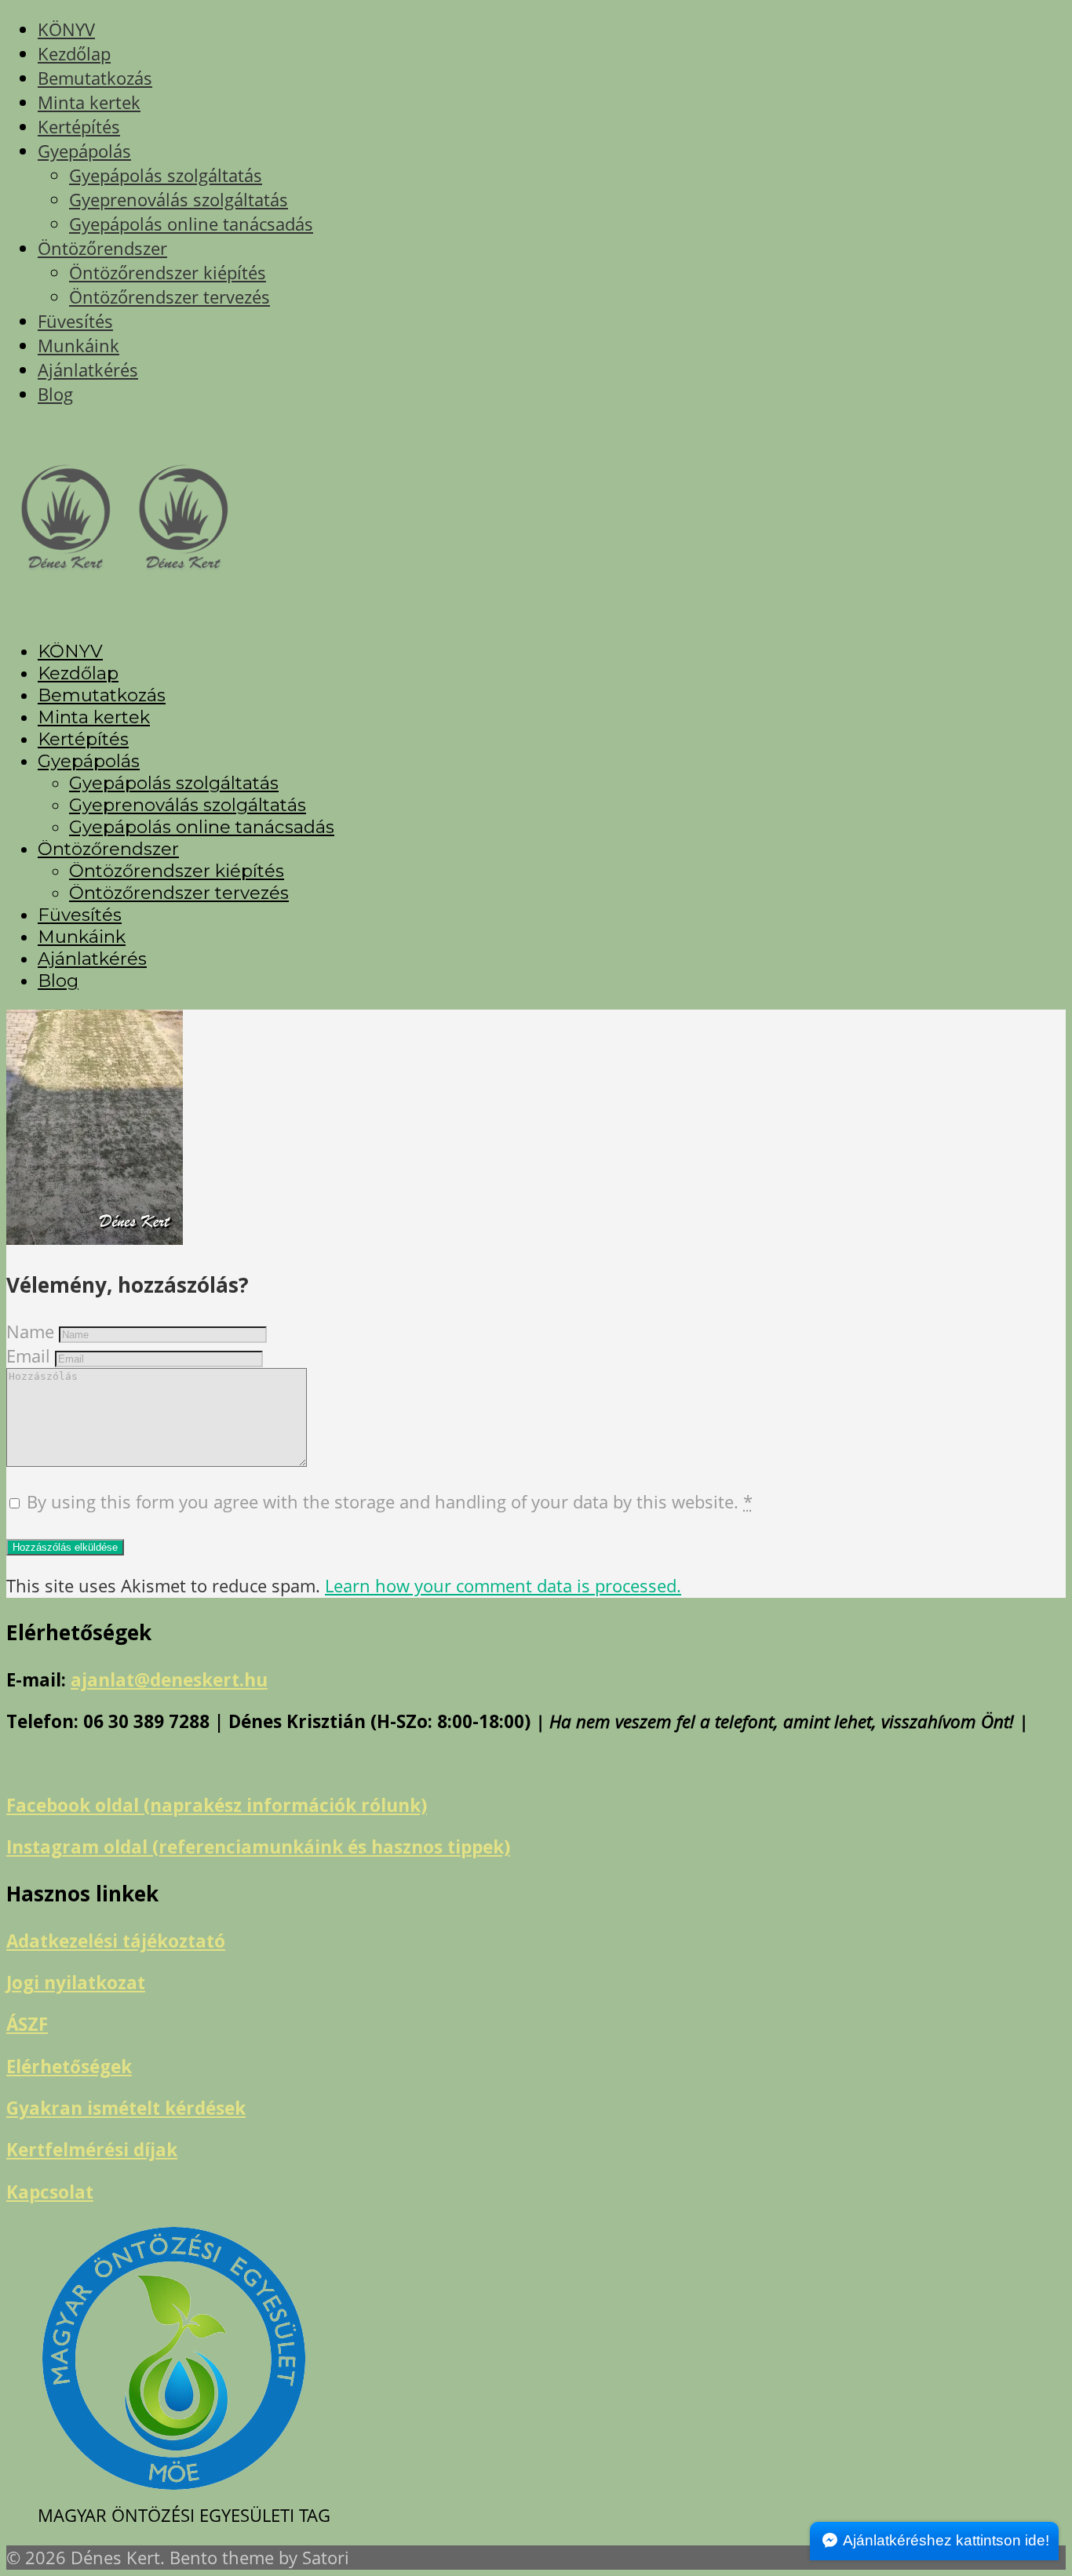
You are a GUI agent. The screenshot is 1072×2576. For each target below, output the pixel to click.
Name (30, 1332)
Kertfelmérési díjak (92, 2150)
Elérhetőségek (69, 2067)
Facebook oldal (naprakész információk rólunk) (217, 1805)
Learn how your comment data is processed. (503, 1586)
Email (28, 1356)
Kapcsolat (50, 2192)
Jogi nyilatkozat (76, 1983)
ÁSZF (27, 2024)
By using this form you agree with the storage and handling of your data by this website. (390, 1502)
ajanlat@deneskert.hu (169, 1680)
